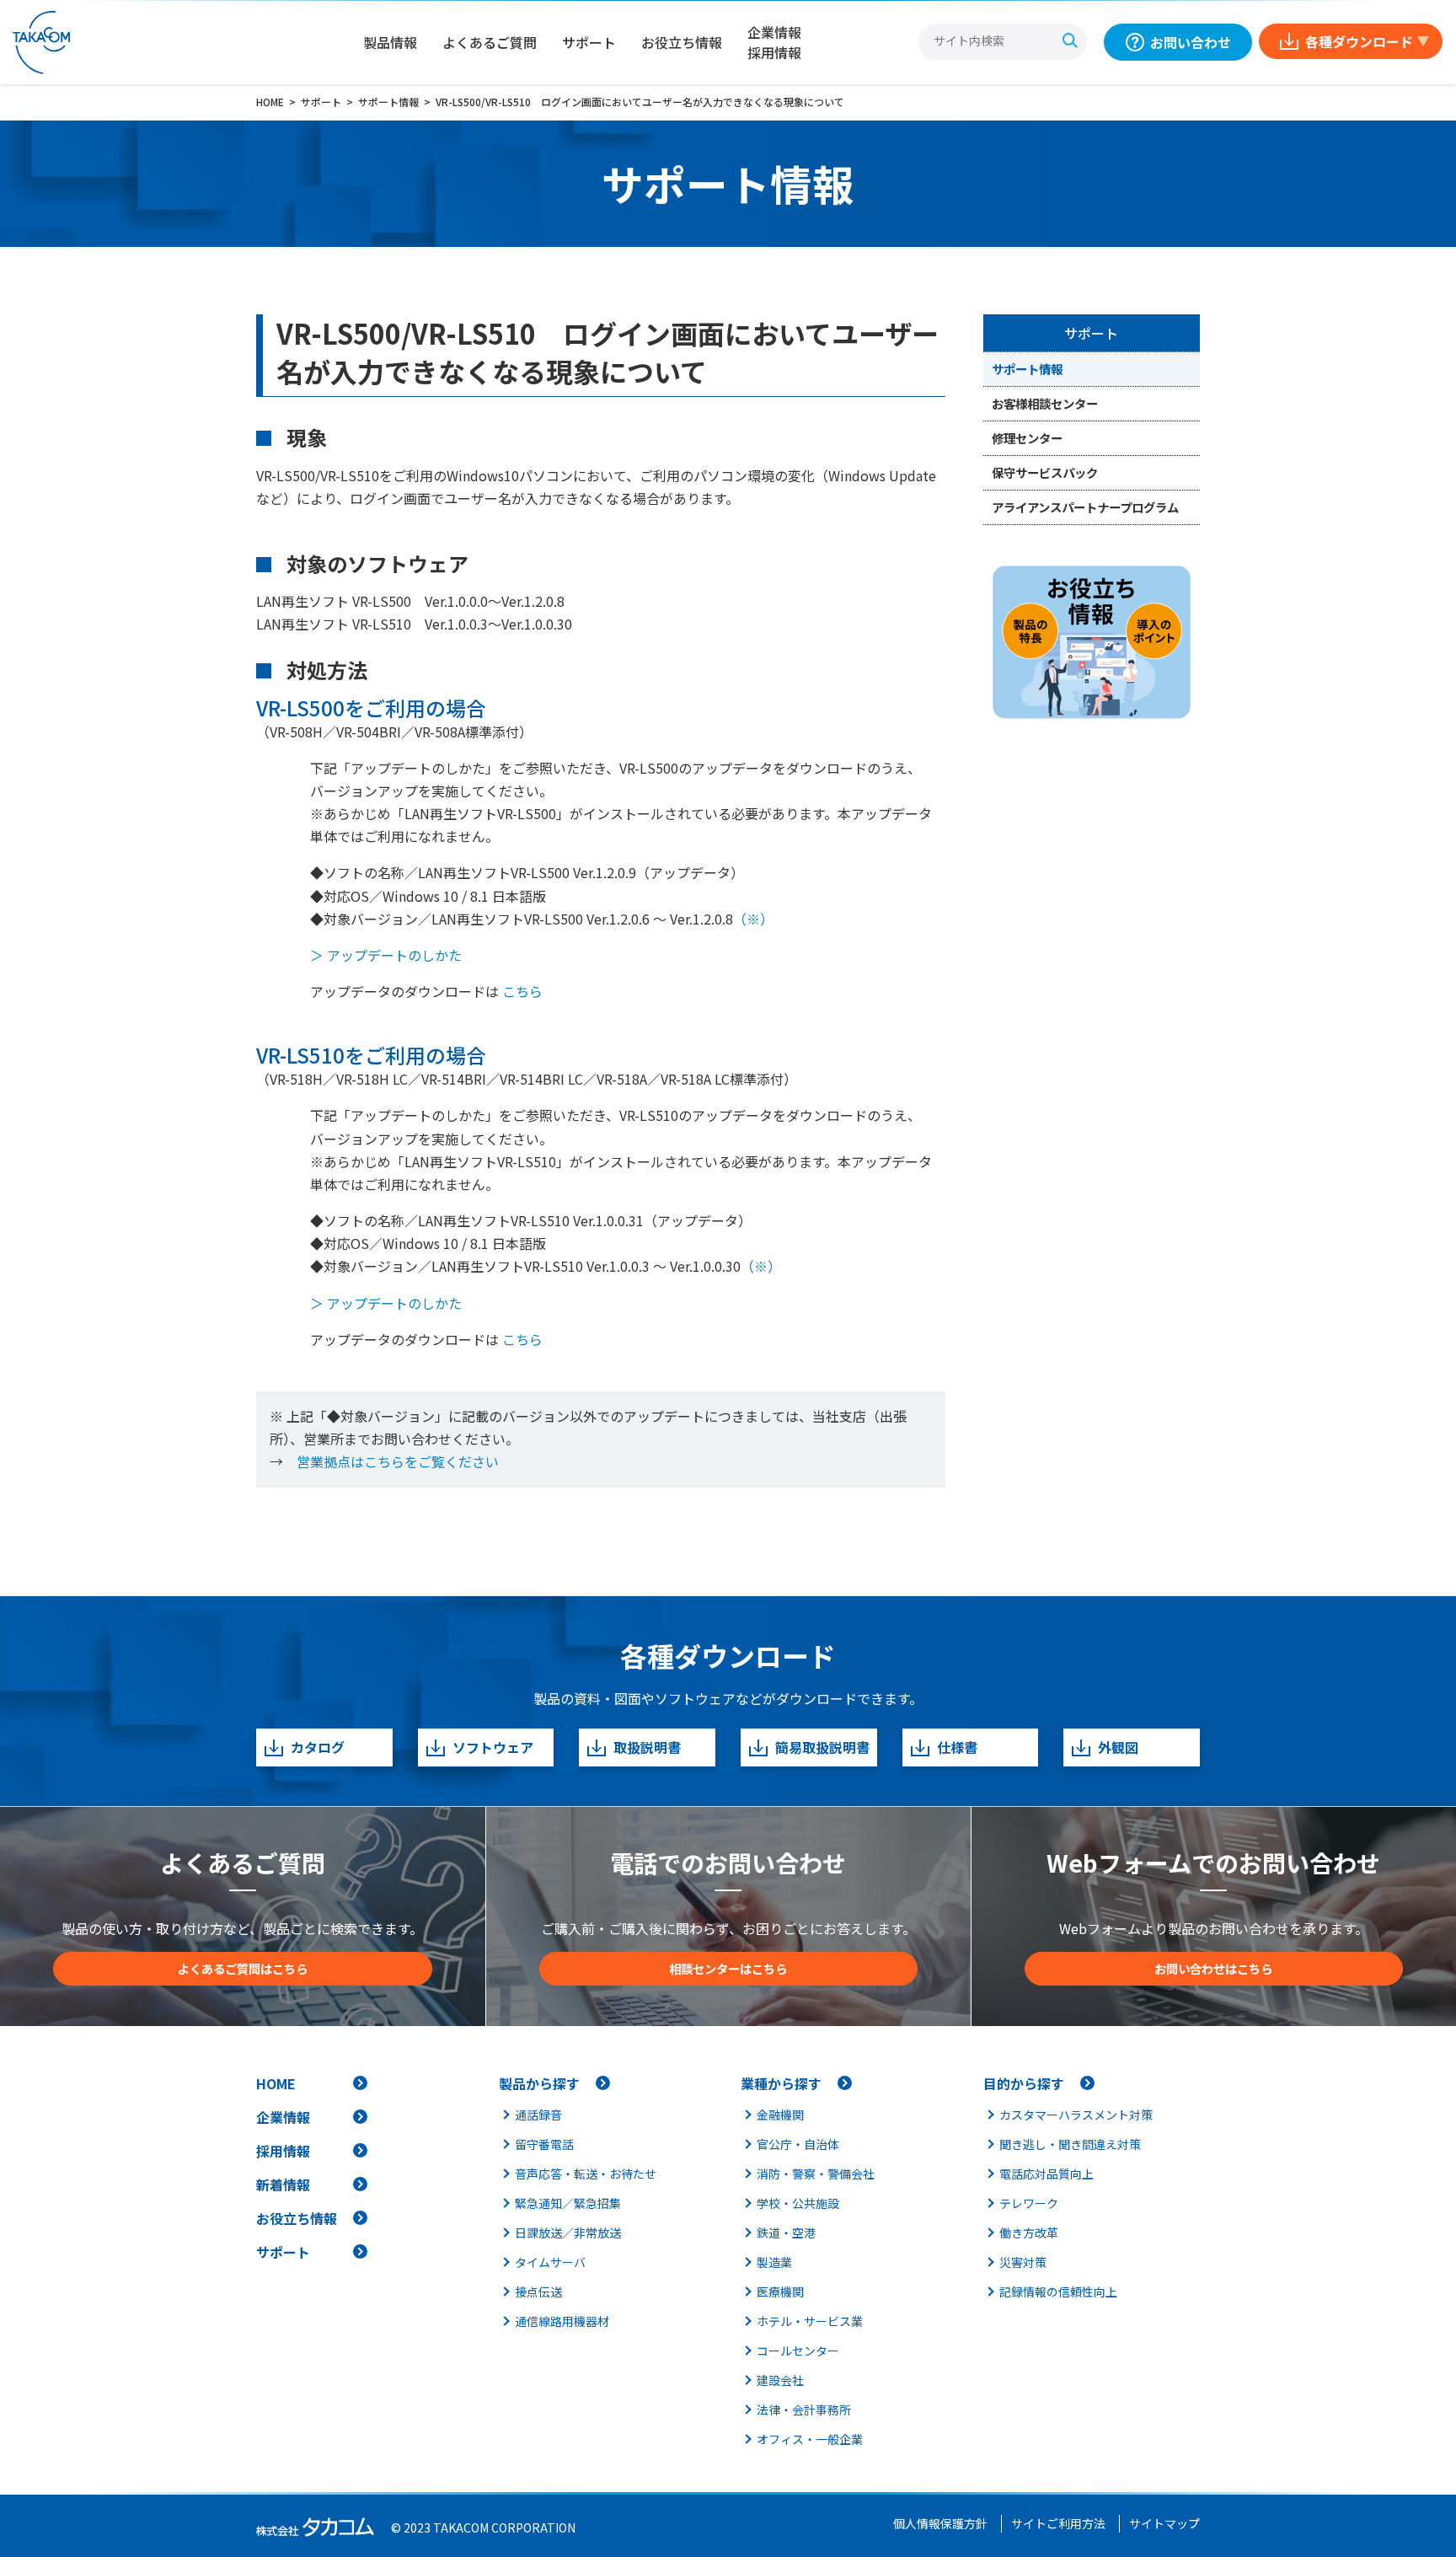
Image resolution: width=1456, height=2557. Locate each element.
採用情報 (283, 2151)
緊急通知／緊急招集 (568, 2203)
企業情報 (283, 2117)
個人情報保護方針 (940, 2523)
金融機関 (780, 2115)
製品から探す (539, 2083)
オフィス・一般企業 (810, 2439)
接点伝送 (538, 2292)
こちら (521, 991)
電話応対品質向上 (1046, 2174)
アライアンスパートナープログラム (1085, 507)
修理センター (1027, 438)
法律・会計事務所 (804, 2410)
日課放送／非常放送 (568, 2233)
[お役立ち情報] (1092, 642)
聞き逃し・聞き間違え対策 (1070, 2144)
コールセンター (798, 2351)
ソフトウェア (493, 1747)
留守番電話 (544, 2144)
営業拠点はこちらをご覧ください (398, 1461)
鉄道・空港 (786, 2233)
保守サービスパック (1045, 472)
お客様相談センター (1045, 403)
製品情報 (390, 42)
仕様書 (957, 1747)
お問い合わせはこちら (1213, 1968)
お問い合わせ (1191, 42)
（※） (753, 919)
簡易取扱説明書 (822, 1747)
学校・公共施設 (798, 2203)
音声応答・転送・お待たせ (586, 2174)
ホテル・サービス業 (810, 2321)
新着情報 (283, 2184)
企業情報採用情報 (774, 42)
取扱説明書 (647, 1747)
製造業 (774, 2262)
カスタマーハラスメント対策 (1076, 2115)
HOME (276, 2083)
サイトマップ (1164, 2523)
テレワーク (1029, 2203)
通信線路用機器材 (562, 2321)
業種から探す (781, 2083)
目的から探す (1024, 2083)
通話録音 (538, 2115)
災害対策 (1023, 2262)
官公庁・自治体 (798, 2144)
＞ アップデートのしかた (386, 955)
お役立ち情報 (682, 42)
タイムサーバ (550, 2262)
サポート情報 (1027, 369)
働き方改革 (1029, 2233)
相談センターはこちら (728, 1968)
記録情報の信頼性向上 (1058, 2292)
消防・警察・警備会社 (816, 2174)
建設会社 (780, 2380)
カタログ (318, 1747)
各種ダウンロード (1359, 41)
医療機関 (780, 2292)
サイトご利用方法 (1058, 2523)
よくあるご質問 (490, 42)
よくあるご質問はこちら (243, 1968)
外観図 (1118, 1747)
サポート (589, 42)
